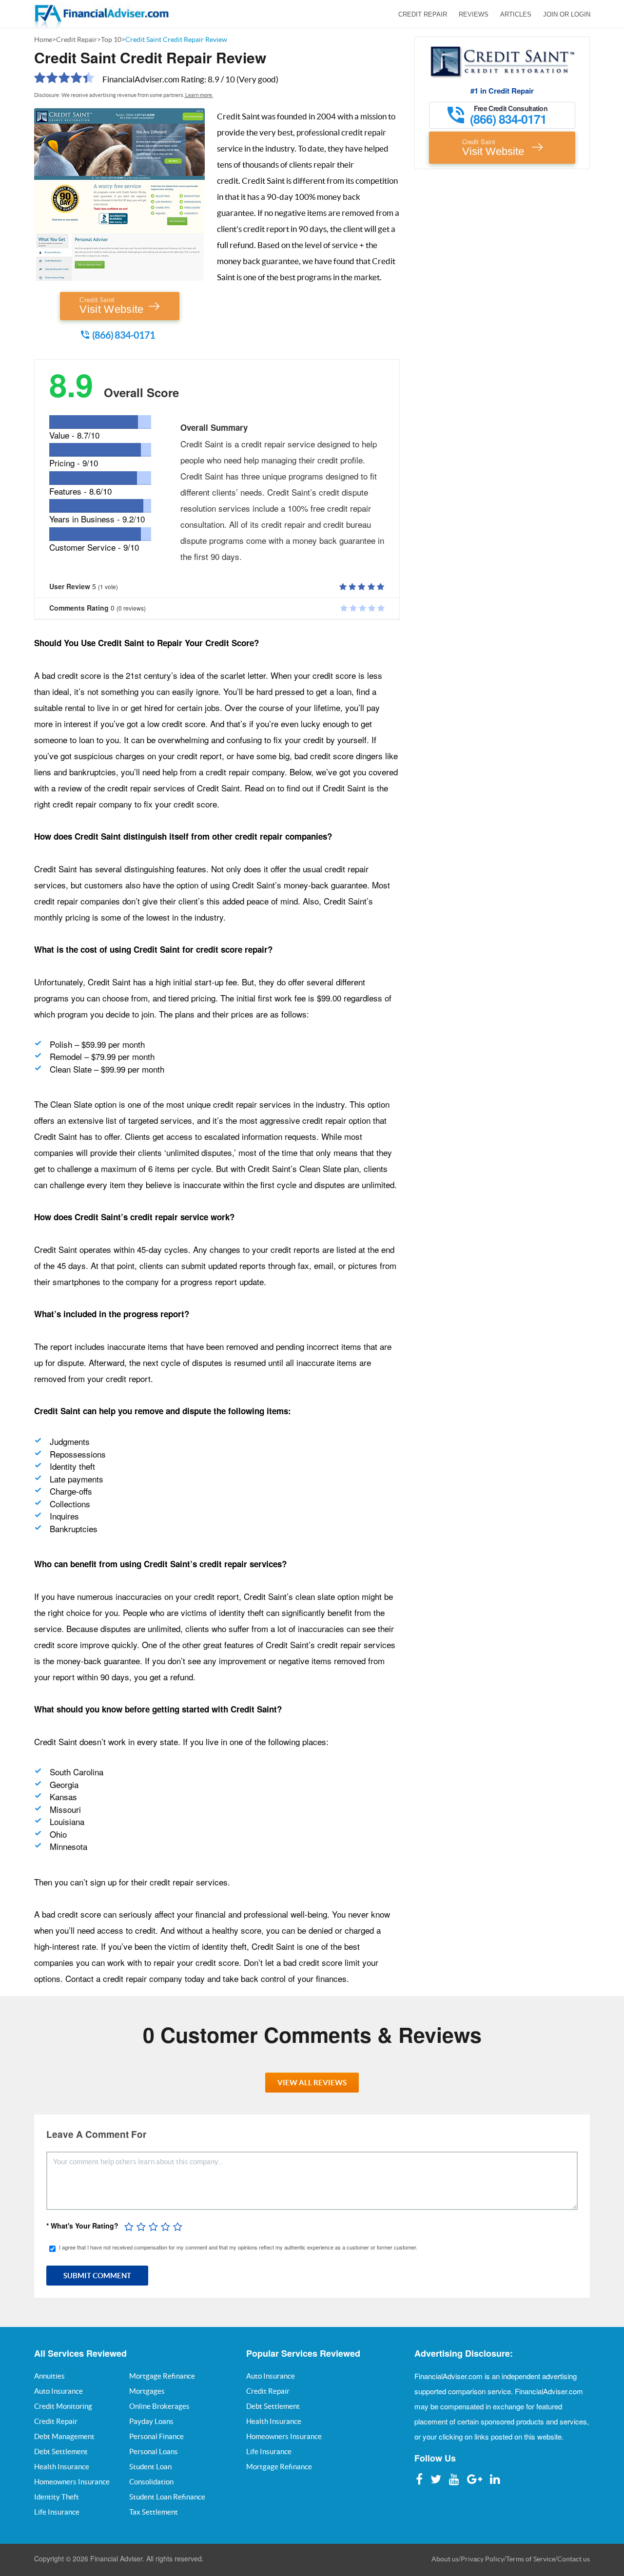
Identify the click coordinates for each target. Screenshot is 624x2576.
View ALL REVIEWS (312, 2083)
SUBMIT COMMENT (97, 2276)
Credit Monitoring (63, 2406)
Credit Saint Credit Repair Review (176, 39)
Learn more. (199, 95)
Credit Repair (77, 39)
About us (445, 2559)
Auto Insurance (58, 2391)
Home (43, 39)
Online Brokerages (159, 2406)
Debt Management (64, 2436)
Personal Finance (156, 2436)
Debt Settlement (61, 2451)
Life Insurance (57, 2512)
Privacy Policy (482, 2559)
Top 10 (111, 39)
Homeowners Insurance (72, 2482)
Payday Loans (151, 2421)
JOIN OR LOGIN (567, 14)
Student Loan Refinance (167, 2497)
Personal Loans (154, 2451)
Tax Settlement (154, 2512)
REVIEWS (474, 14)
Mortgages (147, 2391)
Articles (516, 14)
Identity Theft (57, 2497)
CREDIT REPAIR (423, 14)
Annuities (49, 2376)
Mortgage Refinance (162, 2376)
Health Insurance (62, 2467)
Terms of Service (531, 2559)
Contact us (574, 2559)
